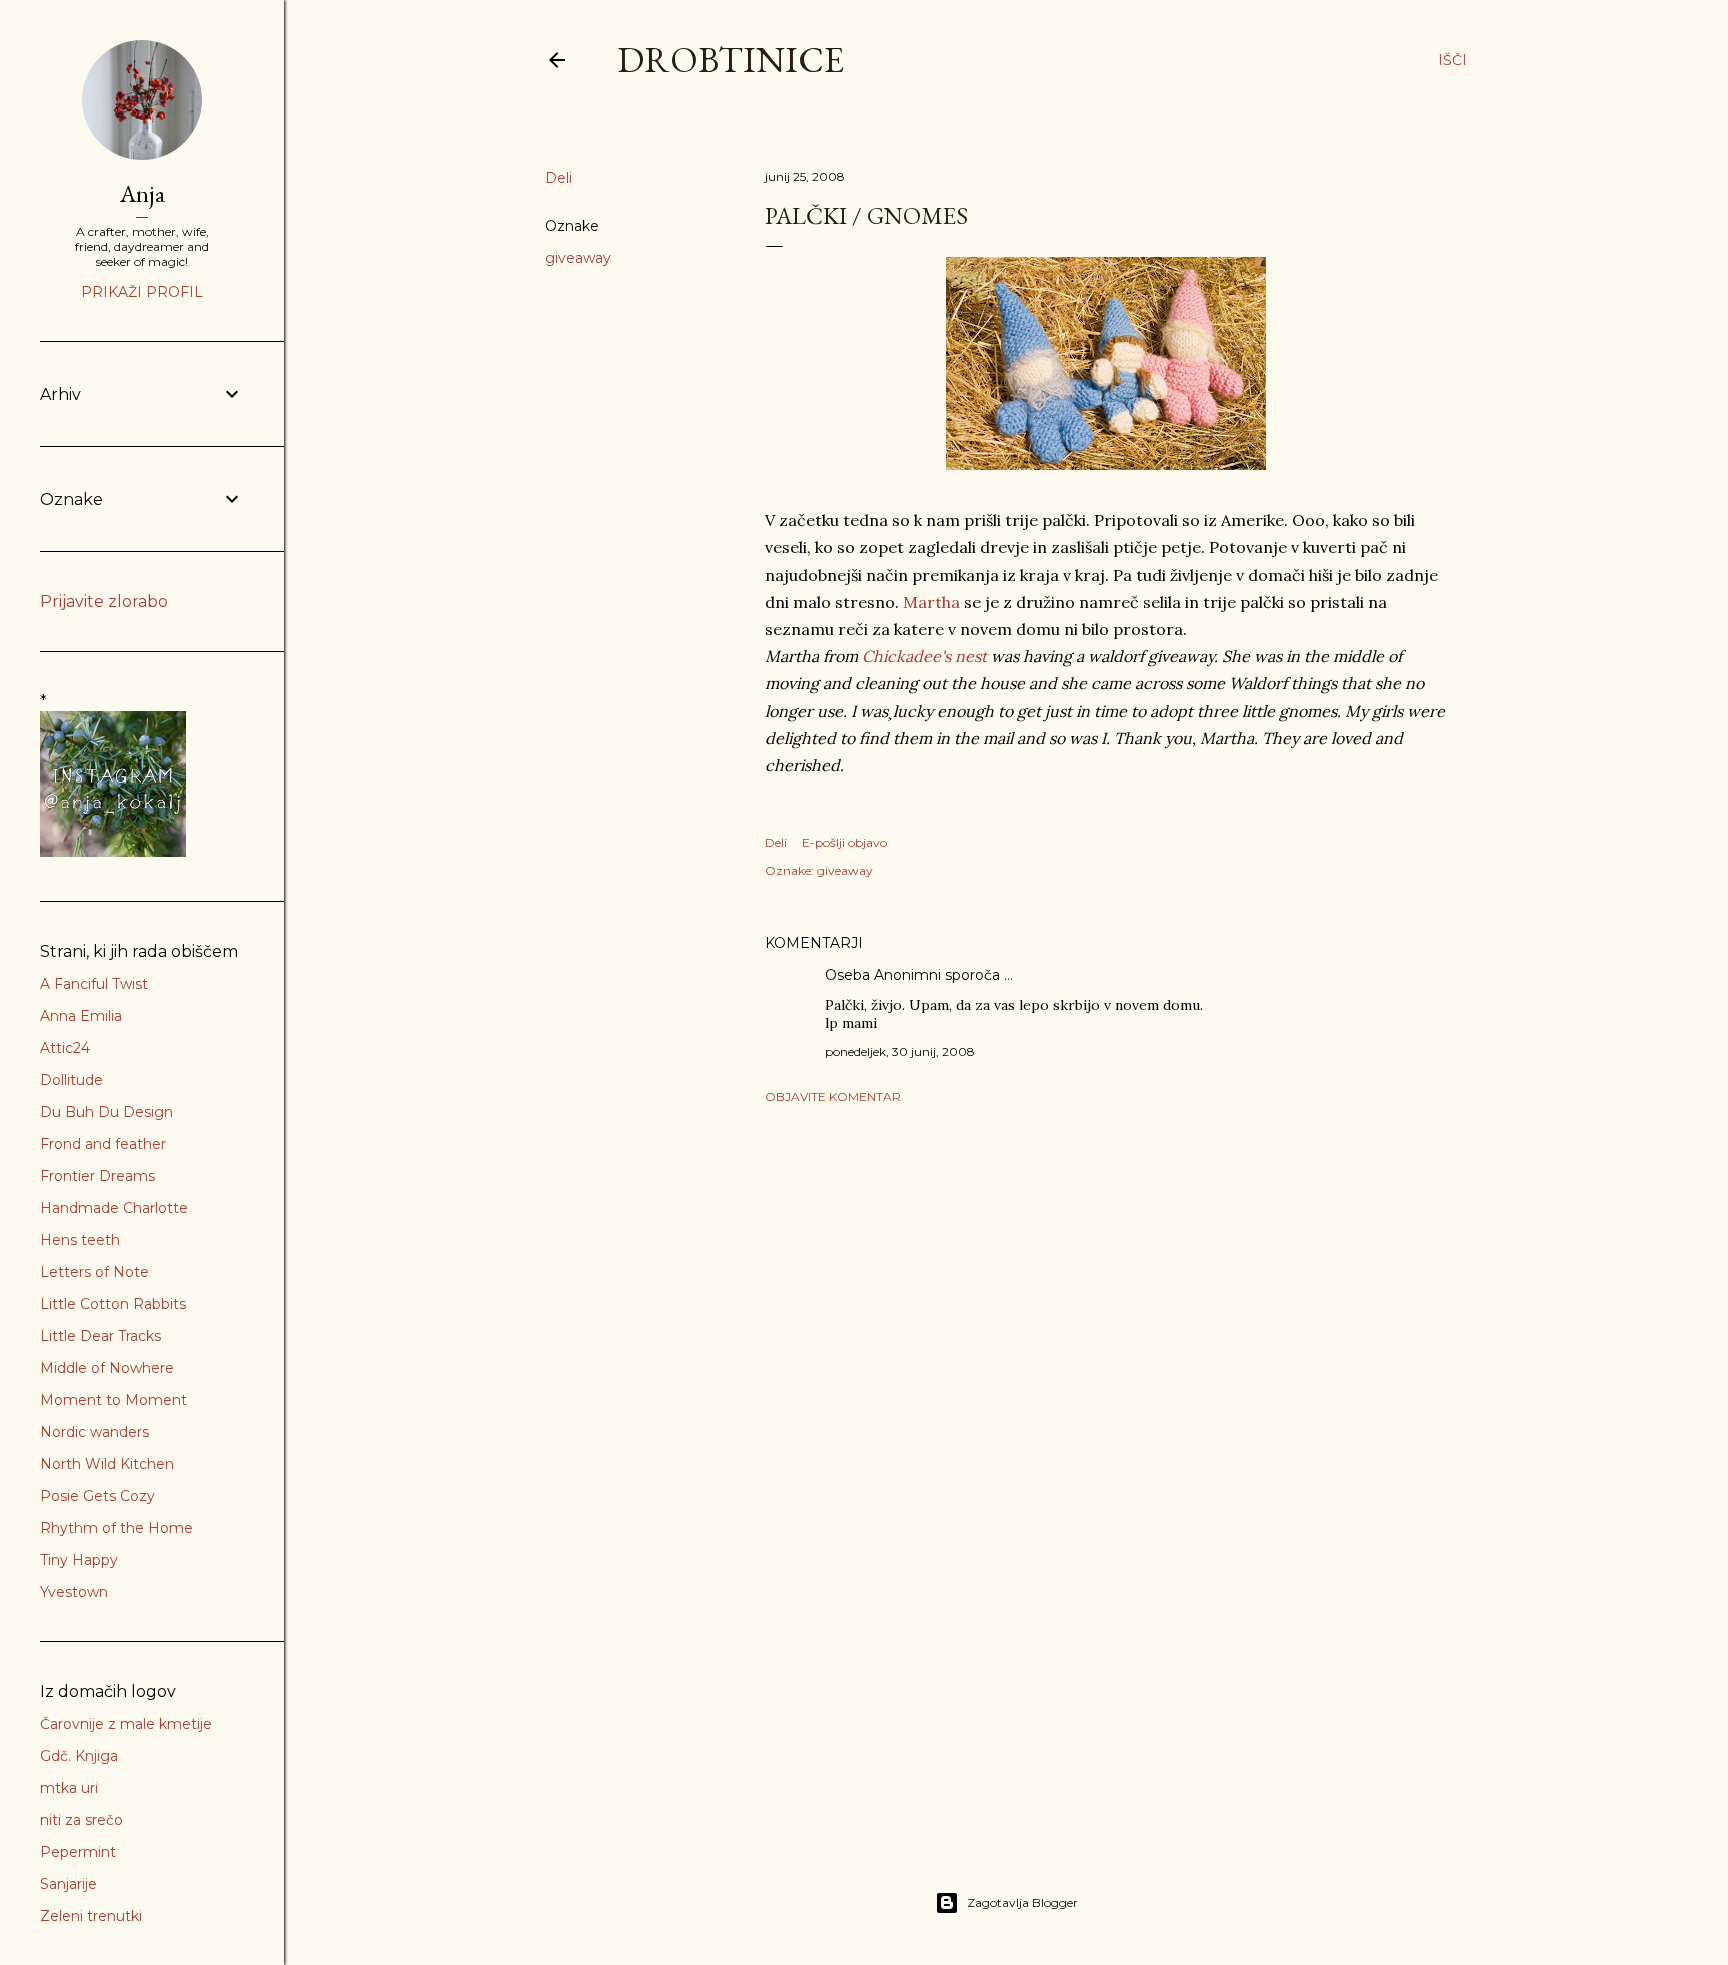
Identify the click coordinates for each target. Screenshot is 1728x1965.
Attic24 (65, 1048)
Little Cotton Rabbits (113, 1304)
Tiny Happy (79, 1560)
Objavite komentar (833, 1096)
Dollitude (71, 1080)
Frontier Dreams (97, 1176)
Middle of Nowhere (107, 1368)
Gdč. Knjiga (79, 1756)
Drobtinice (730, 59)
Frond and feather (103, 1144)
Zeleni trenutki (91, 1916)
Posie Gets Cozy (97, 1496)
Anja (142, 193)
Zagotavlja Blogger (1022, 1902)
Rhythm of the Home (116, 1528)
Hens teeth (80, 1240)
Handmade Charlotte (114, 1208)
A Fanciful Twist (94, 984)
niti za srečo (81, 1820)
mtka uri (69, 1788)
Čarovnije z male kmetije (126, 1724)
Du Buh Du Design (106, 1112)
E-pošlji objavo (844, 842)
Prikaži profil (142, 292)
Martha (931, 602)
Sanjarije (68, 1884)
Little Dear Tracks (100, 1336)
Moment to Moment (113, 1400)
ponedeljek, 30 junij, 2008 (900, 1051)
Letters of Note (94, 1272)
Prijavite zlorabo (104, 601)
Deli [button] (558, 178)
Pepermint (78, 1852)
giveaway (578, 258)
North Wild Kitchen (107, 1464)
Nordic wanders (94, 1432)
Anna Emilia (81, 1016)
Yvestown (74, 1592)
